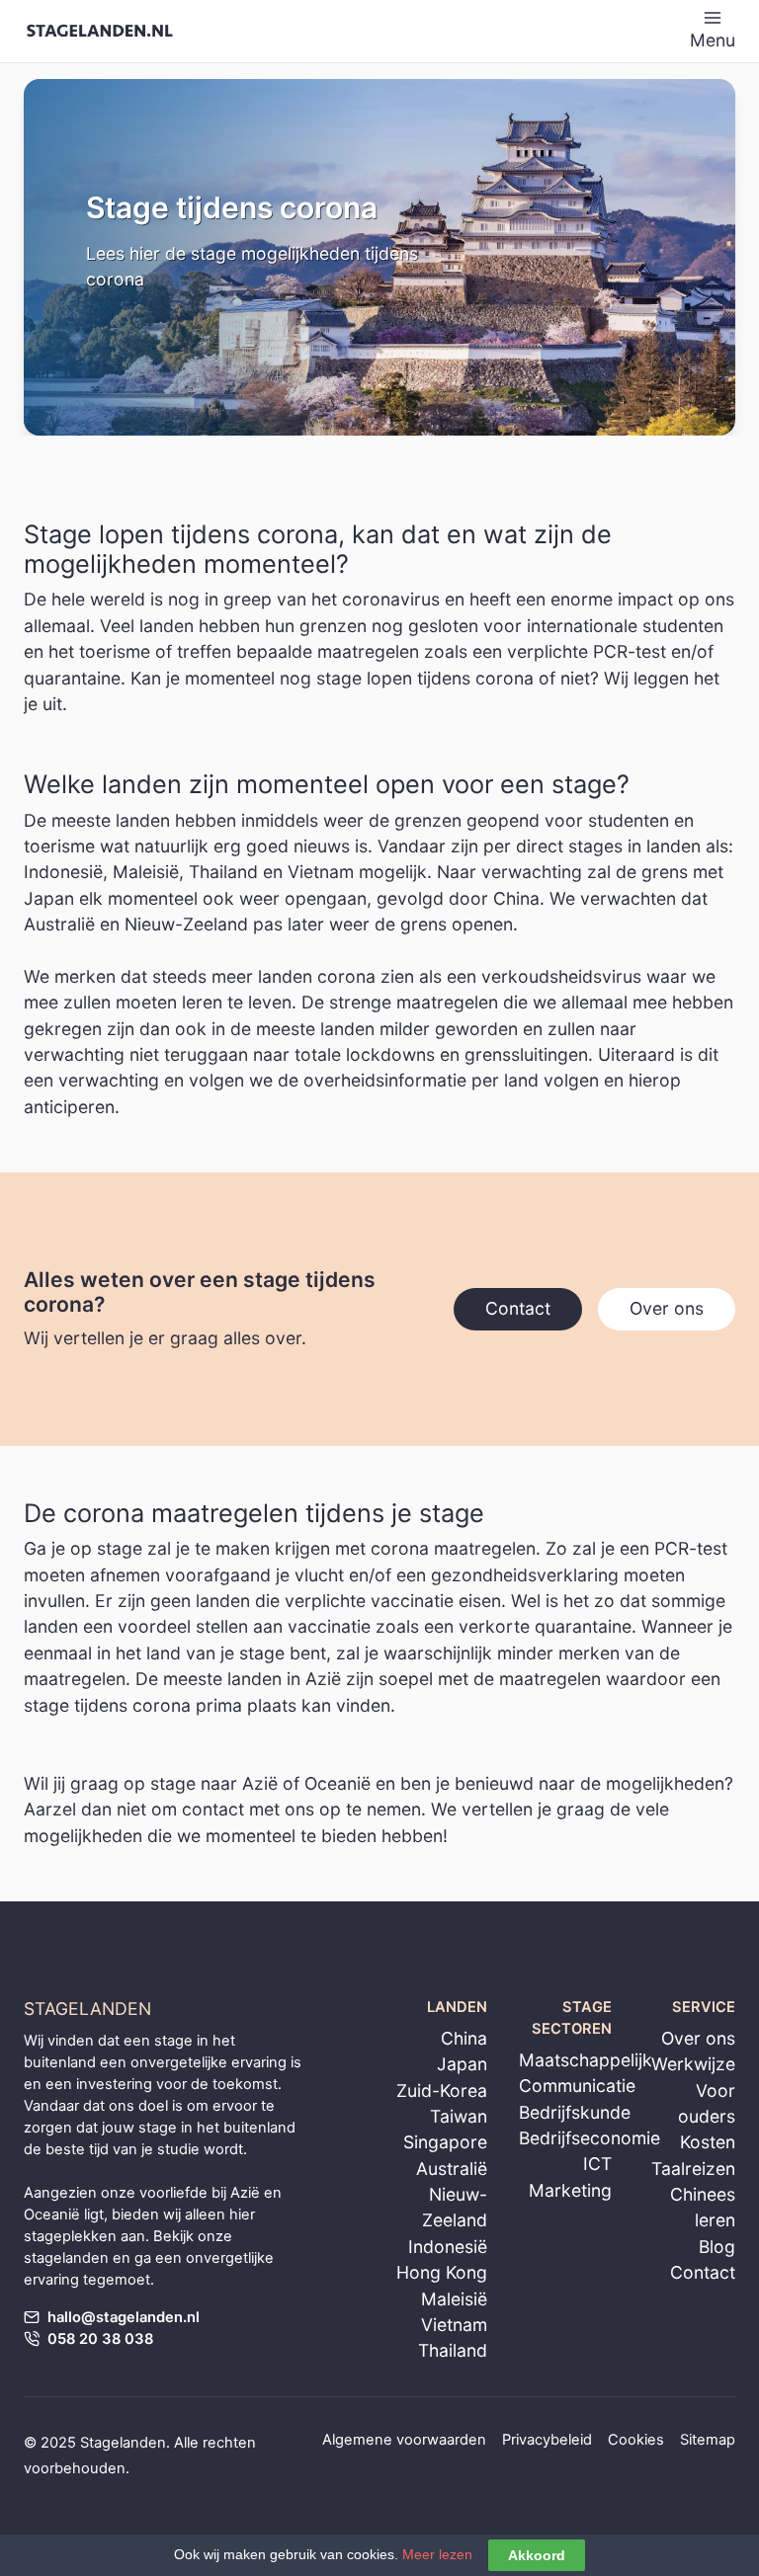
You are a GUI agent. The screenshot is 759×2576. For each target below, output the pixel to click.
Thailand (453, 2350)
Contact (703, 2272)
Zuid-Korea (442, 2091)
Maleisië (454, 2299)
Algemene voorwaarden (404, 2440)
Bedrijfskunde (575, 2112)
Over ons (698, 2038)
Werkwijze (693, 2064)
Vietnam (454, 2325)
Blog (717, 2247)
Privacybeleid (547, 2440)
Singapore (445, 2142)
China (464, 2038)
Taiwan (459, 2116)
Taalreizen (693, 2169)
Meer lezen (437, 2554)
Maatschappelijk (586, 2060)
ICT (597, 2164)
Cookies (636, 2440)
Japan (462, 2064)
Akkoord (537, 2555)
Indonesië (448, 2247)
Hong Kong (442, 2272)
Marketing (570, 2190)
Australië (452, 2169)
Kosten (708, 2142)
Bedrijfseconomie (590, 2138)
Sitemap (708, 2440)
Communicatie (577, 2086)
